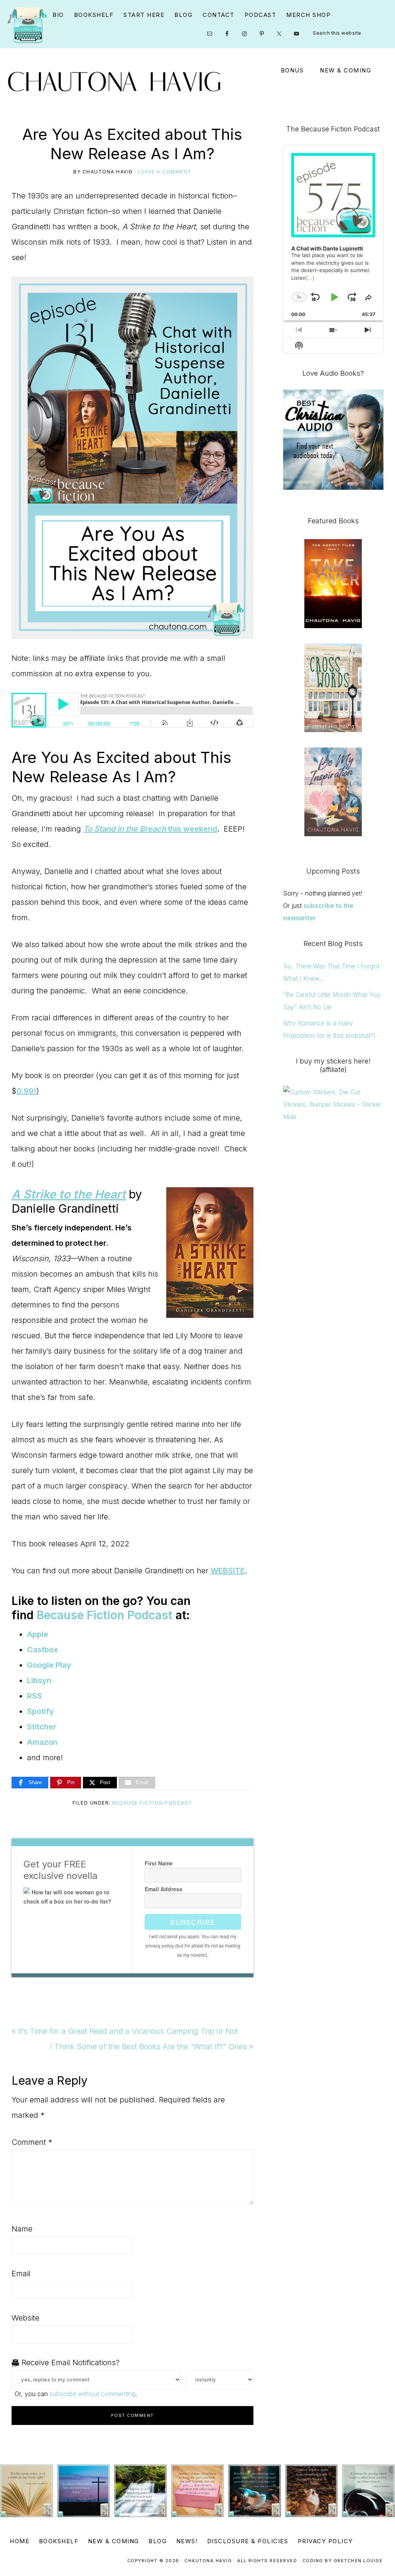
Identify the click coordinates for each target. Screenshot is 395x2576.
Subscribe (193, 1922)
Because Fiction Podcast (152, 1803)
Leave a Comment (165, 172)
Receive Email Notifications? (69, 2363)
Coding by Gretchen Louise (343, 2561)
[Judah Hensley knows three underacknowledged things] (27, 2491)
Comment (32, 2142)
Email (21, 2274)
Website (25, 2318)
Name (22, 2229)
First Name (159, 1863)
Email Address (164, 1889)
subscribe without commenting (93, 2394)
